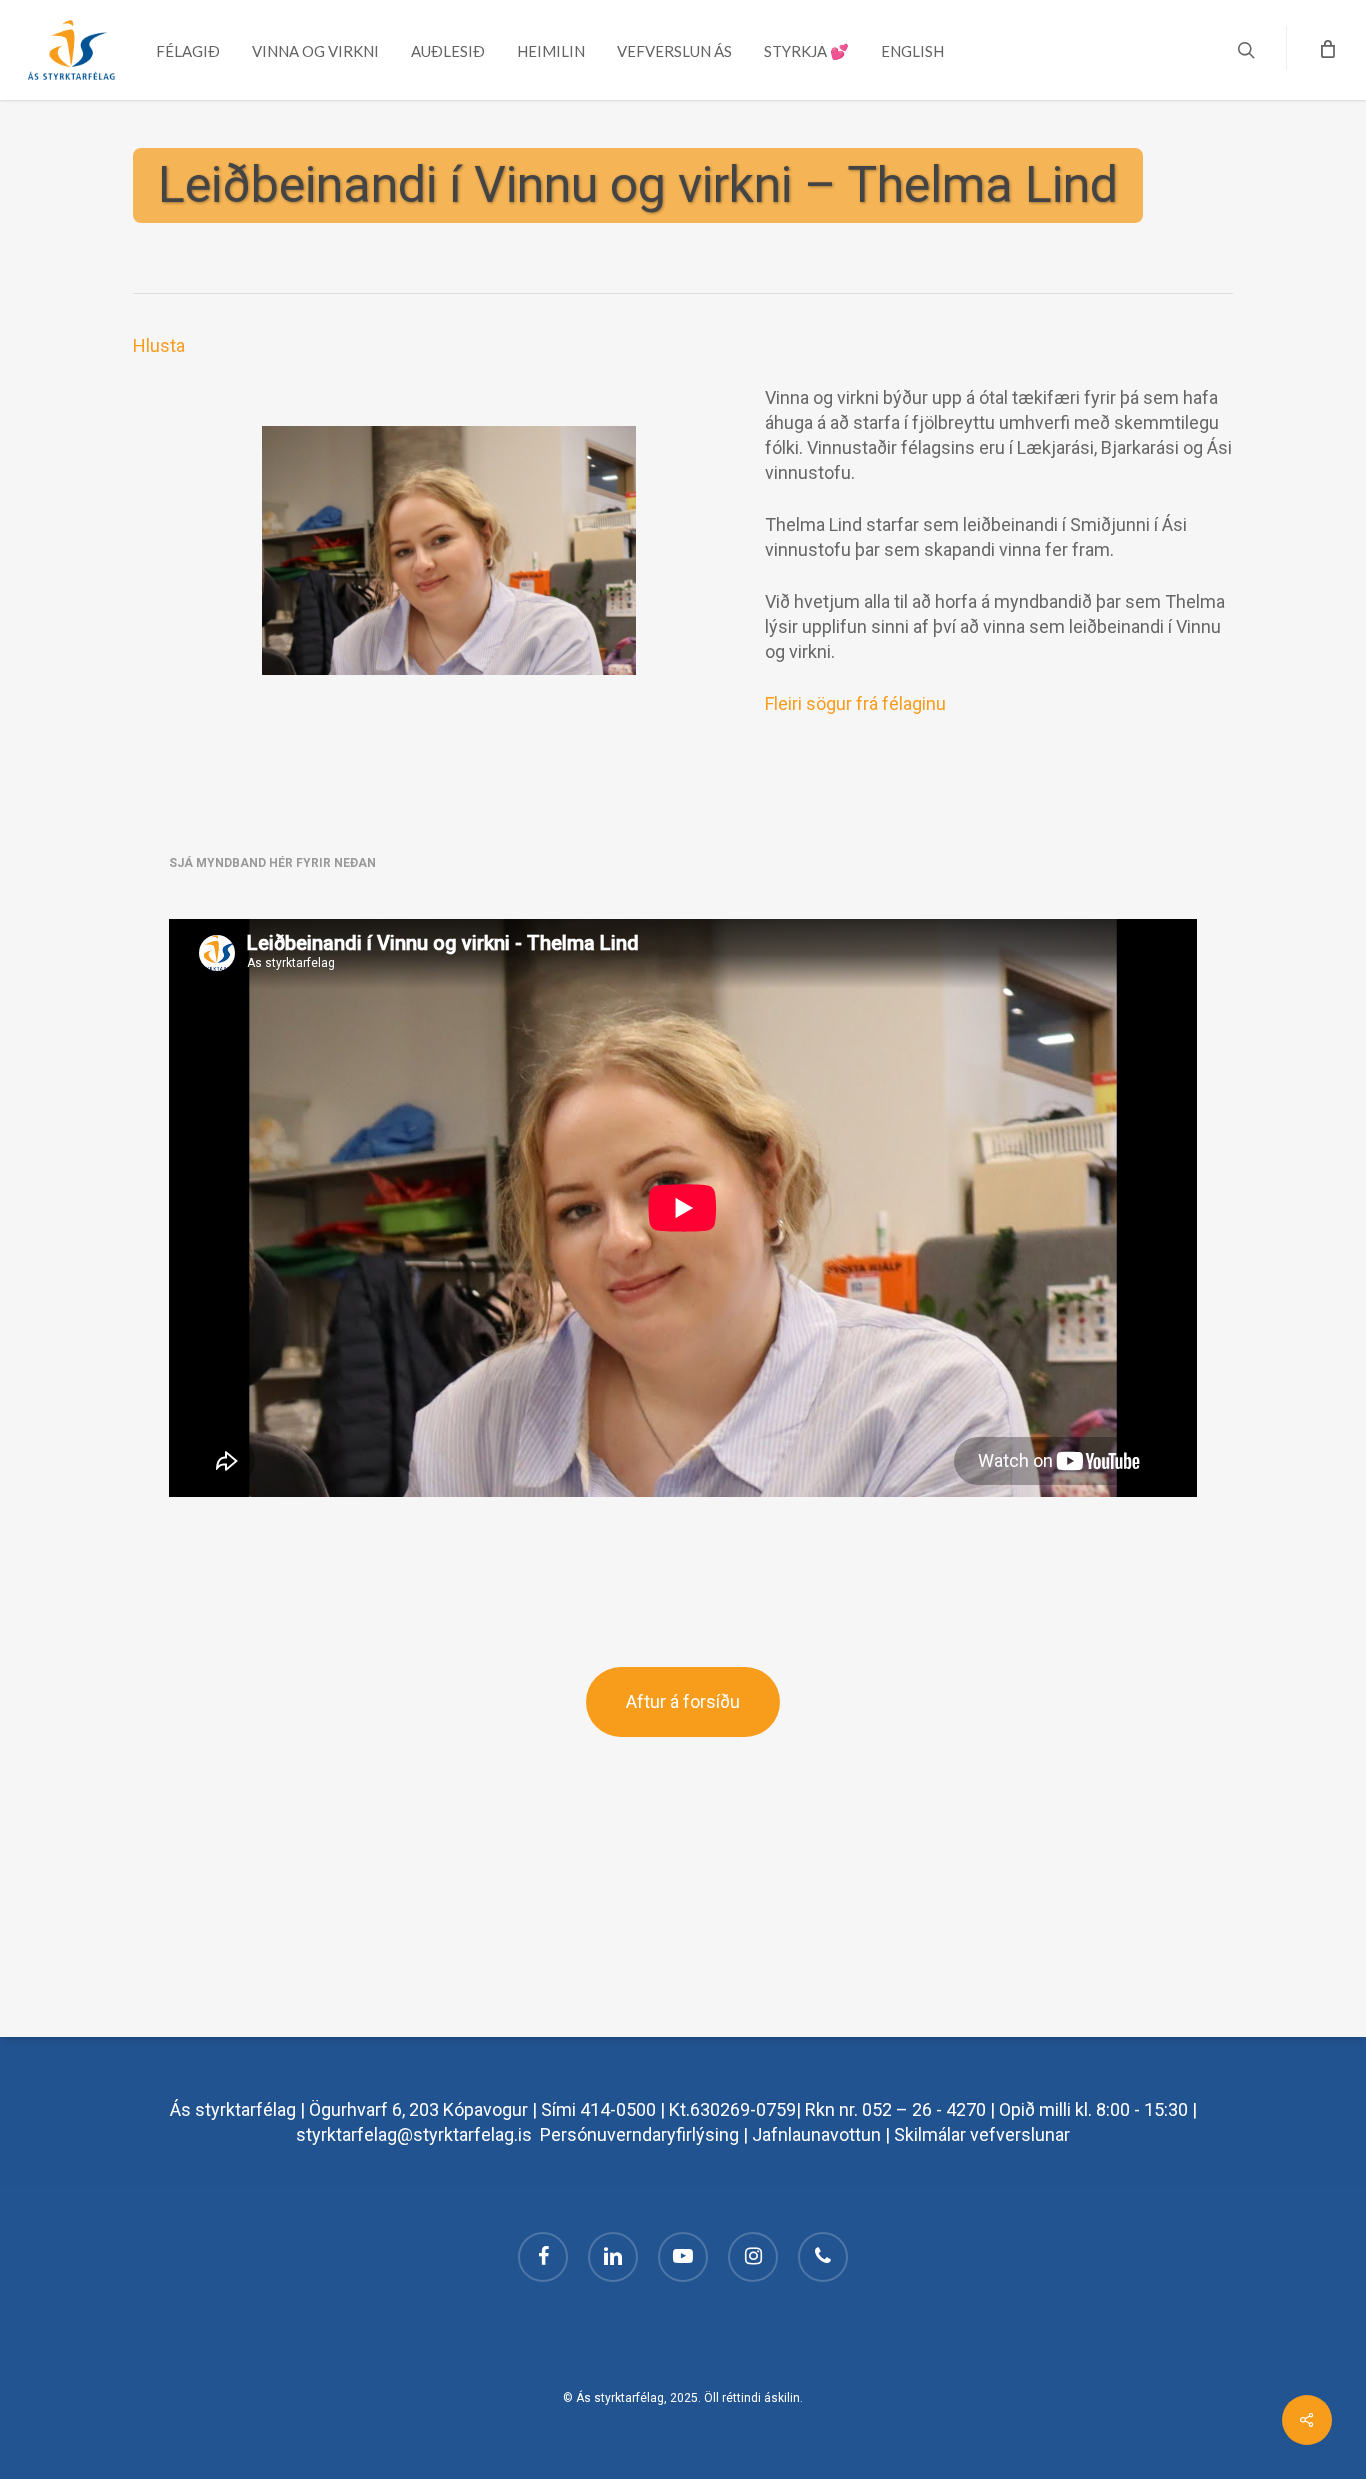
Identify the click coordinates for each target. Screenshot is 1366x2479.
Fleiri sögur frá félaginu (855, 703)
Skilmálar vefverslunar (982, 2134)
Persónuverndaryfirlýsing (639, 2134)
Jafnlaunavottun (816, 2134)
